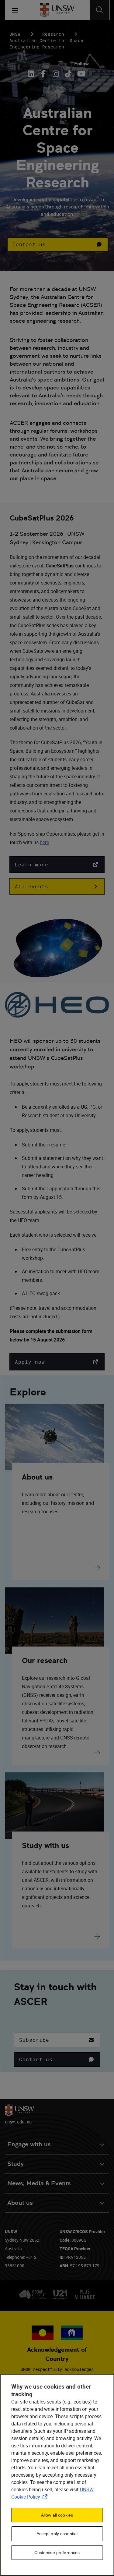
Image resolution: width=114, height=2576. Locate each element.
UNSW (15, 34)
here (44, 842)
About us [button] (20, 2203)
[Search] (100, 10)
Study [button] (16, 2164)
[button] (58, 244)
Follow (81, 64)
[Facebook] (43, 74)
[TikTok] (68, 74)
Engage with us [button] (29, 2144)
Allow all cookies (57, 2515)
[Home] (57, 10)
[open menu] (15, 10)
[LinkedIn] (32, 74)
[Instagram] (56, 74)
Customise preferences (57, 2553)
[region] (57, 2475)
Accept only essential (57, 2534)
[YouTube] (81, 74)
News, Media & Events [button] (39, 2183)
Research (53, 34)
